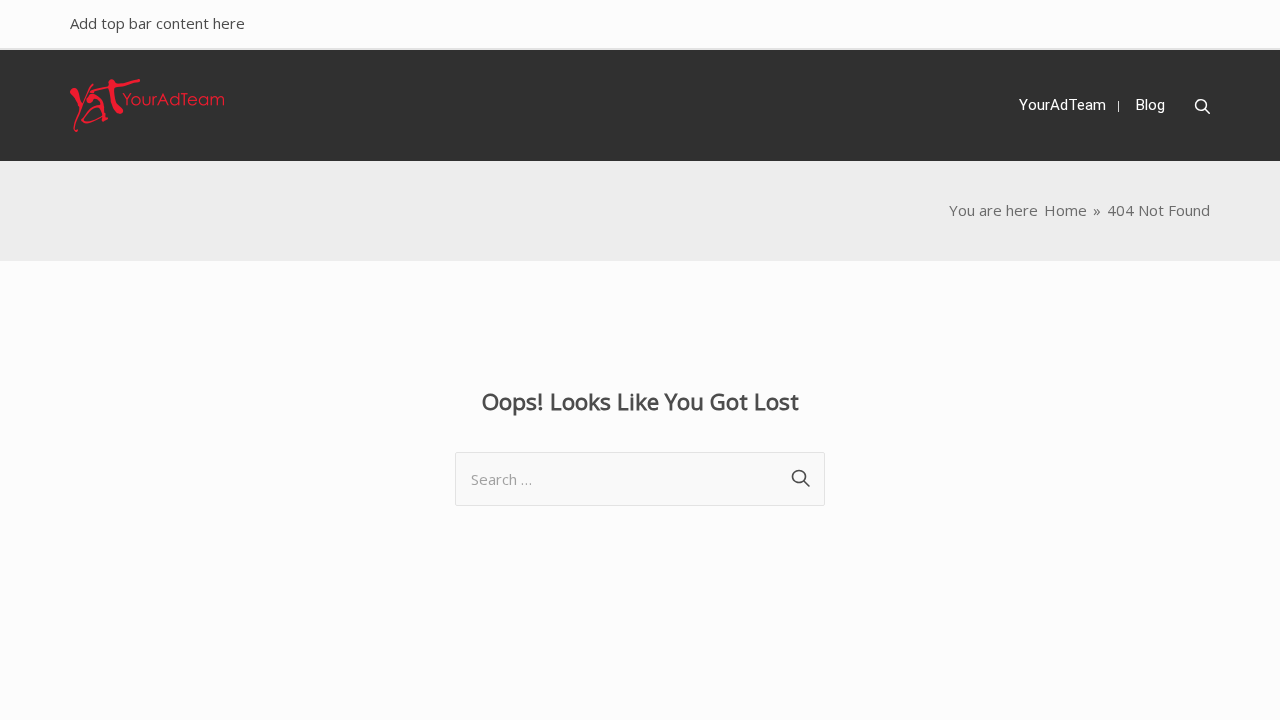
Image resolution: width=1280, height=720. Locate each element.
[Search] (1202, 107)
